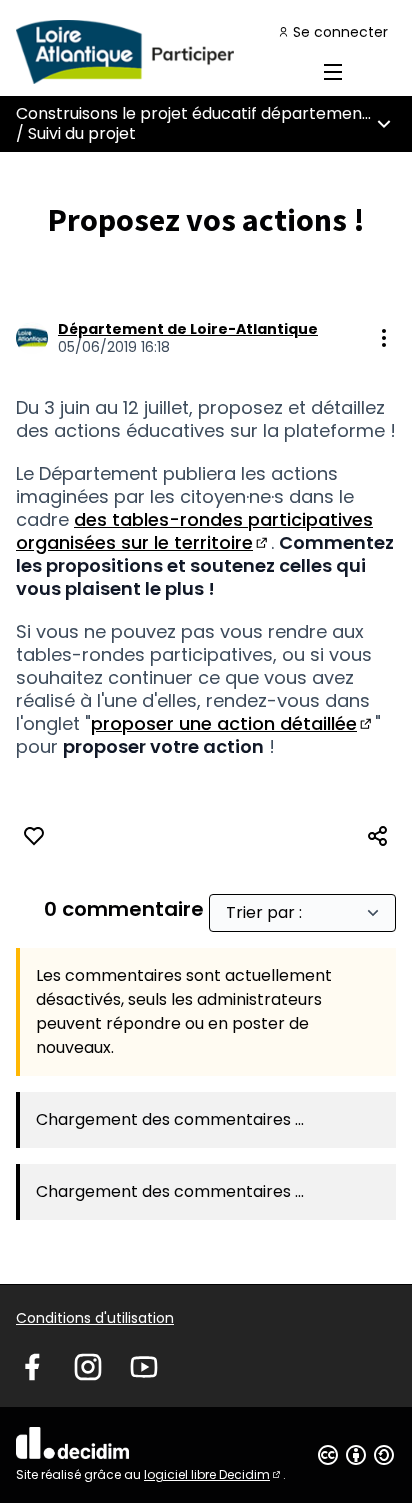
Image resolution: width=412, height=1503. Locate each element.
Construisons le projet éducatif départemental (199, 113)
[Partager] (378, 836)
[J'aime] (34, 836)
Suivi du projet (82, 133)
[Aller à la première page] (156, 52)
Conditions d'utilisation (95, 1318)
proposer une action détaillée (233, 723)
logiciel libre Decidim (213, 1474)
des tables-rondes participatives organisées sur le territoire (194, 531)
